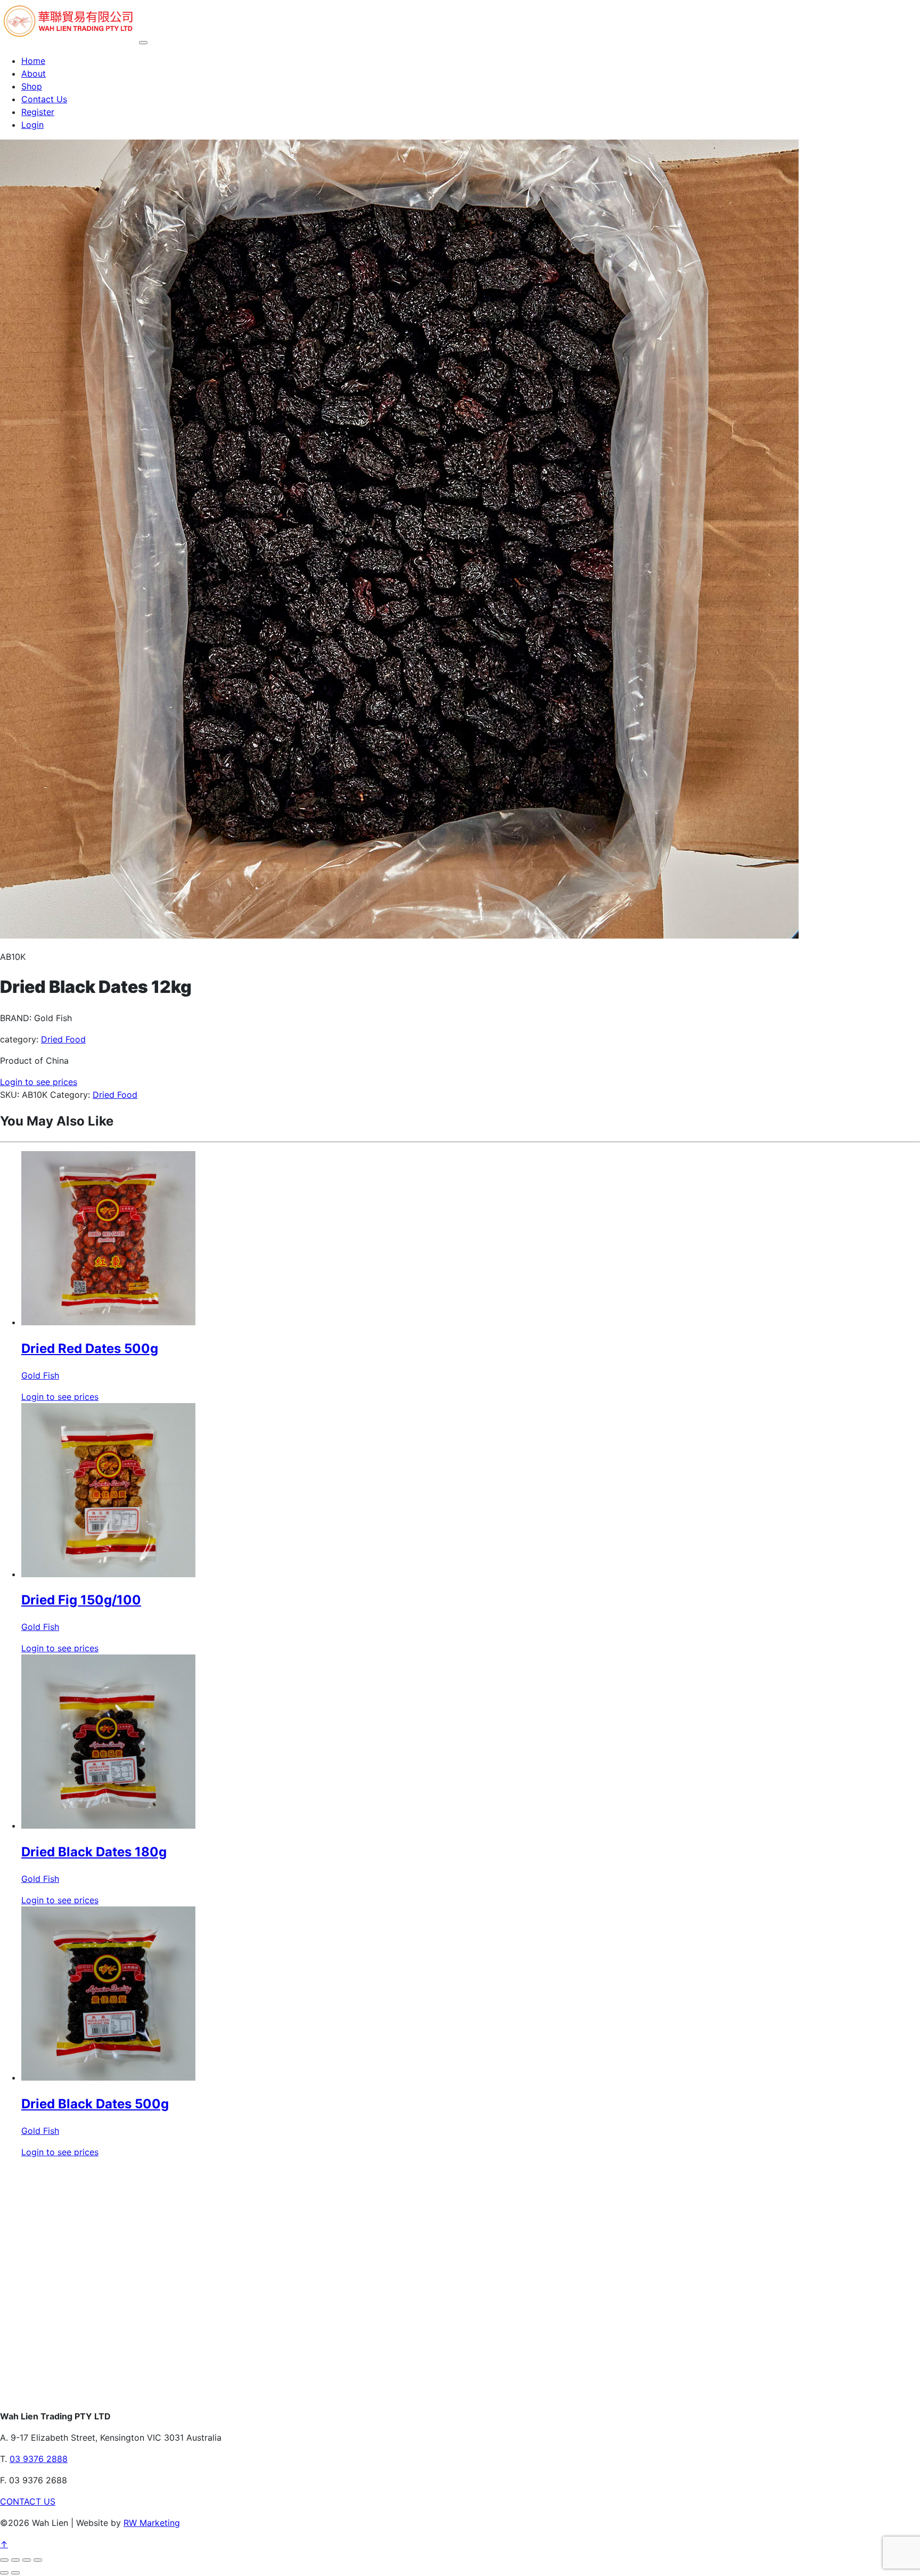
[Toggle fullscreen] (15, 2560)
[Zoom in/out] (4, 2560)
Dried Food (63, 1039)
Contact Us (44, 99)
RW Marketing (152, 2523)
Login (32, 125)
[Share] (27, 2560)
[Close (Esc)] (38, 2560)
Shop (32, 86)
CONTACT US (28, 2501)
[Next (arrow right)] (15, 2573)
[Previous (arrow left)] (4, 2573)
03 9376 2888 (39, 2459)
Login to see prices (39, 1082)
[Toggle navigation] (143, 43)
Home (33, 61)
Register (38, 112)
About (34, 74)
